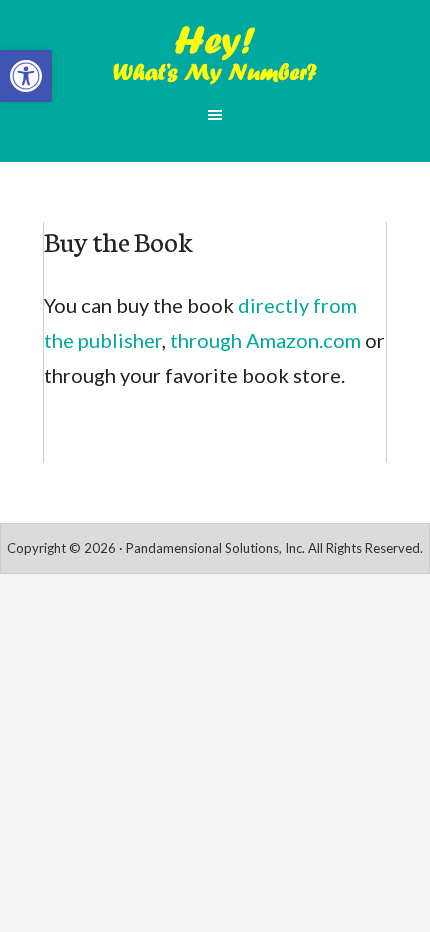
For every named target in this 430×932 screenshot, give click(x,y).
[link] (26, 76)
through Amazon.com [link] (265, 340)
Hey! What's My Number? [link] (215, 55)
